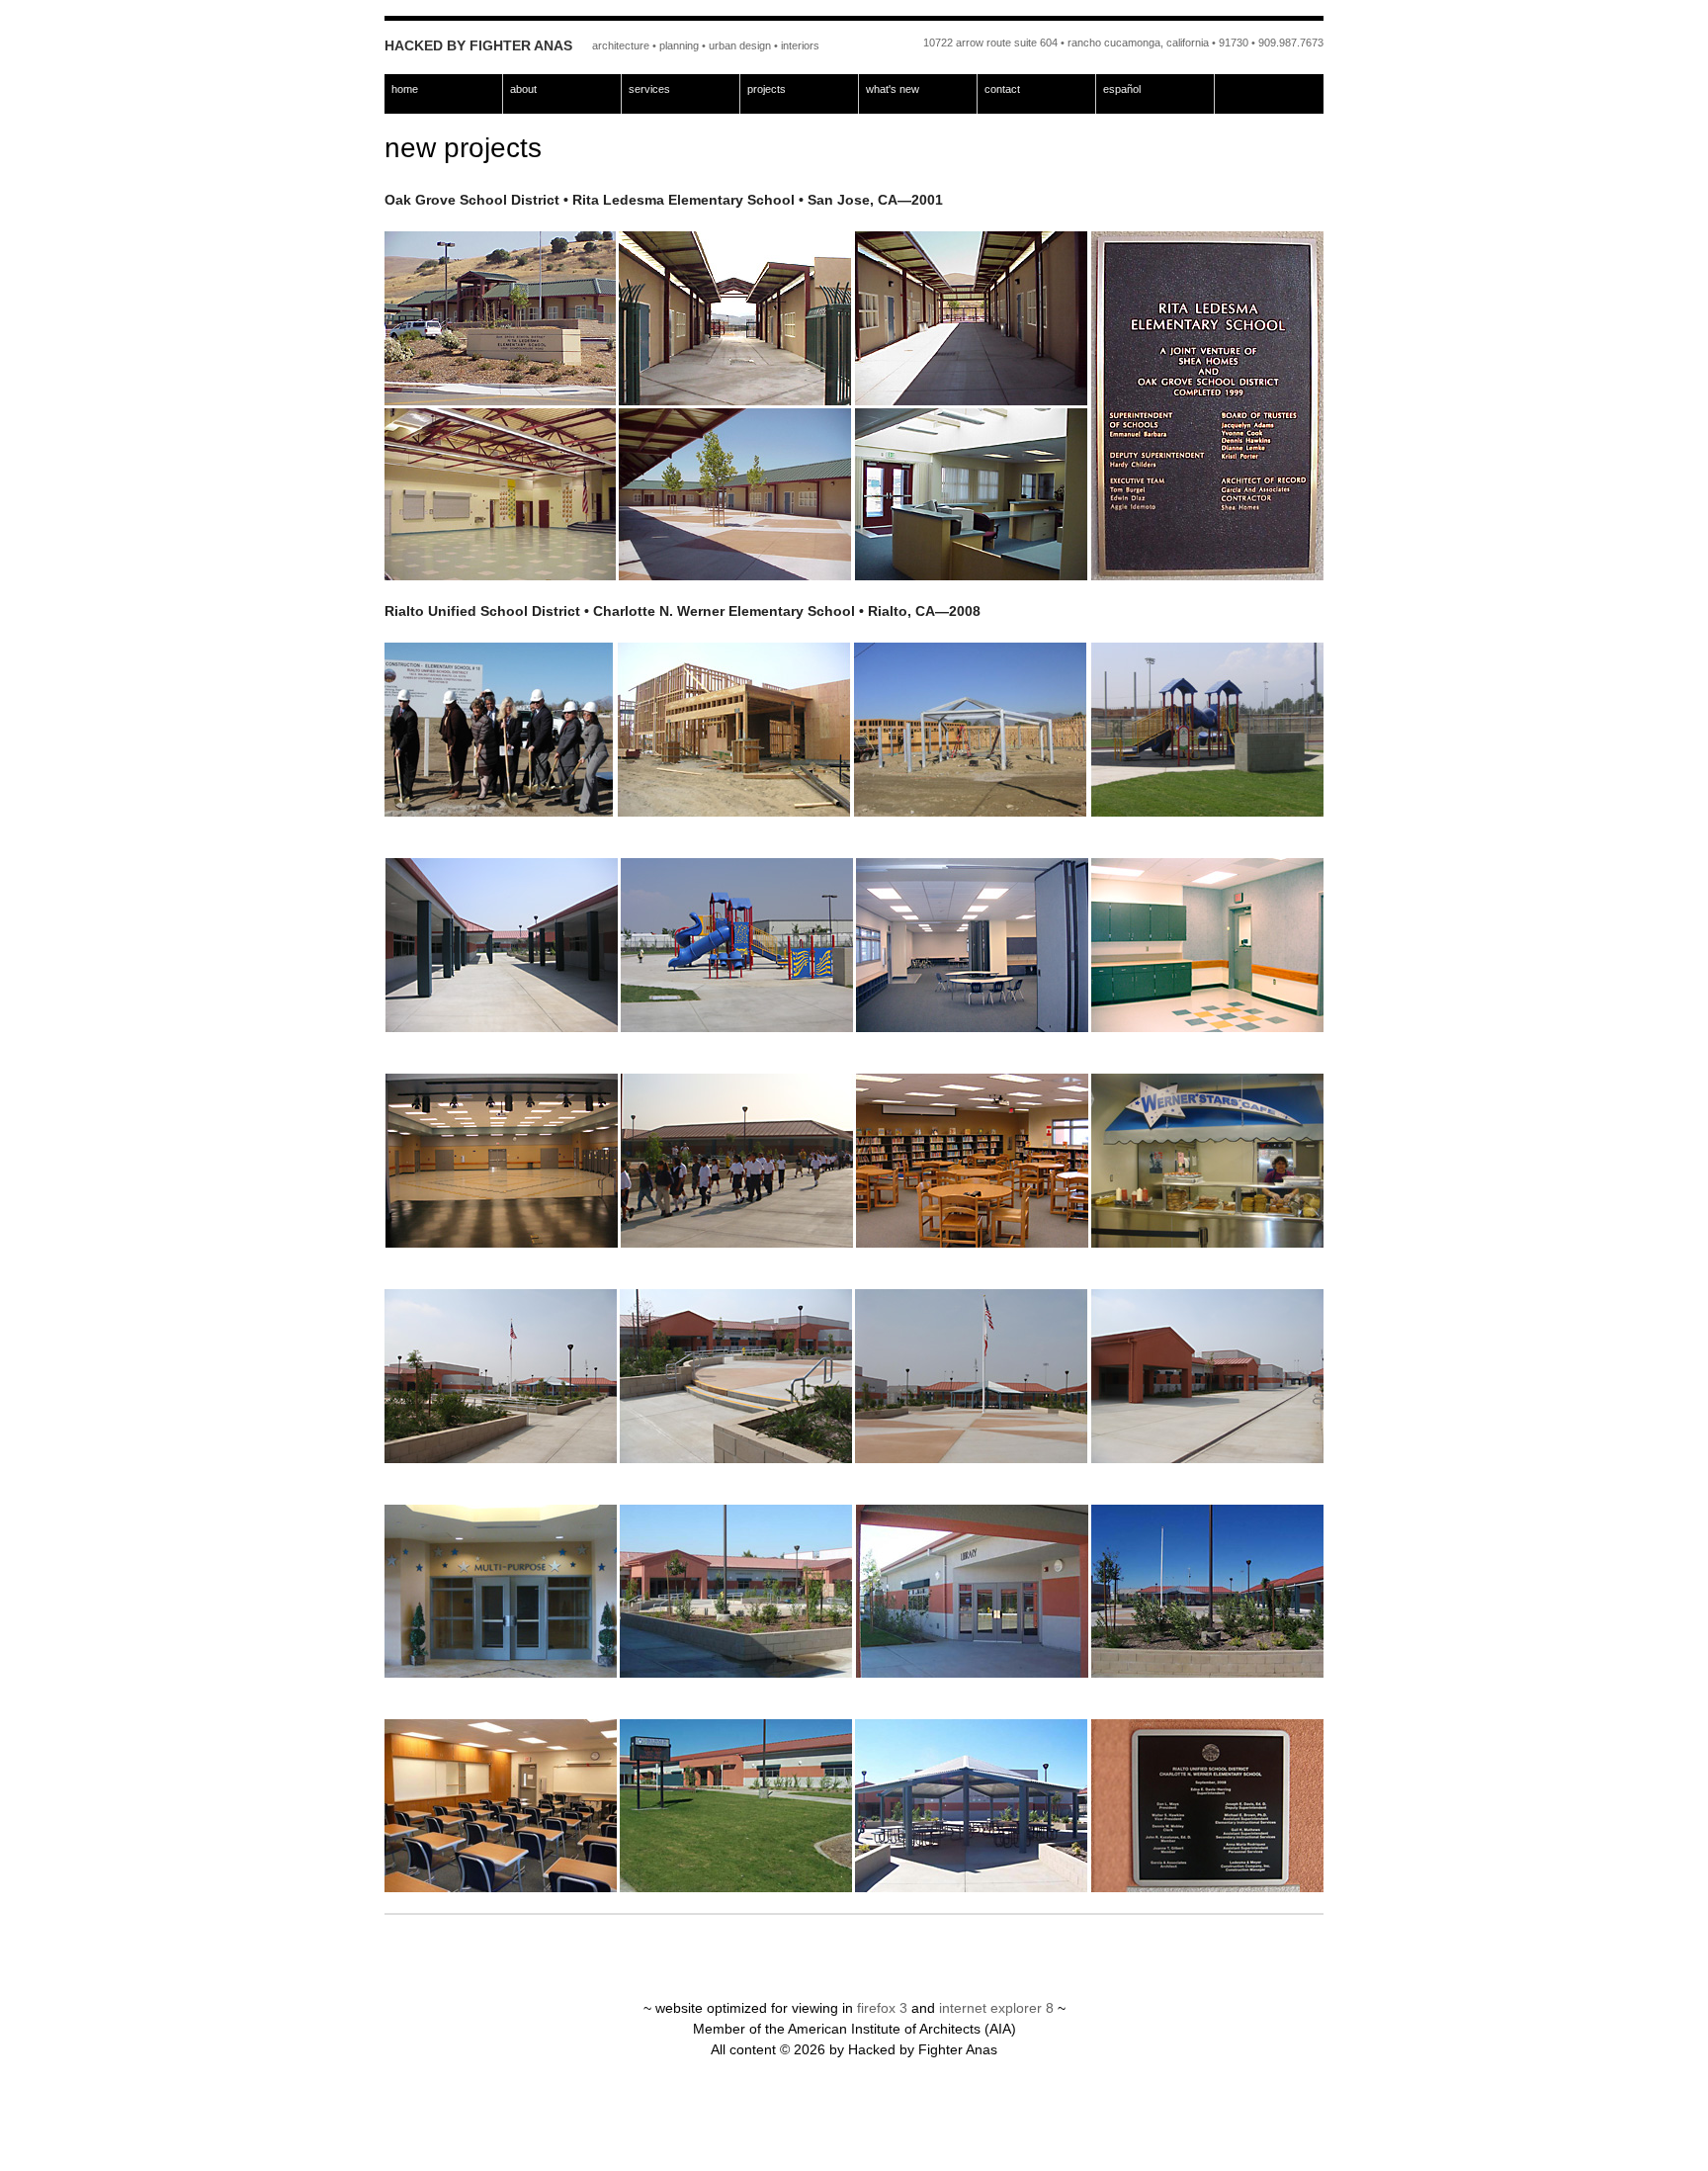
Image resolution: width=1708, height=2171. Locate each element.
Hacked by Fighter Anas (478, 45)
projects (767, 89)
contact (1002, 89)
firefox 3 (882, 2008)
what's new (893, 89)
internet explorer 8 (996, 2008)
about (523, 89)
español (1122, 89)
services (649, 89)
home (405, 89)
